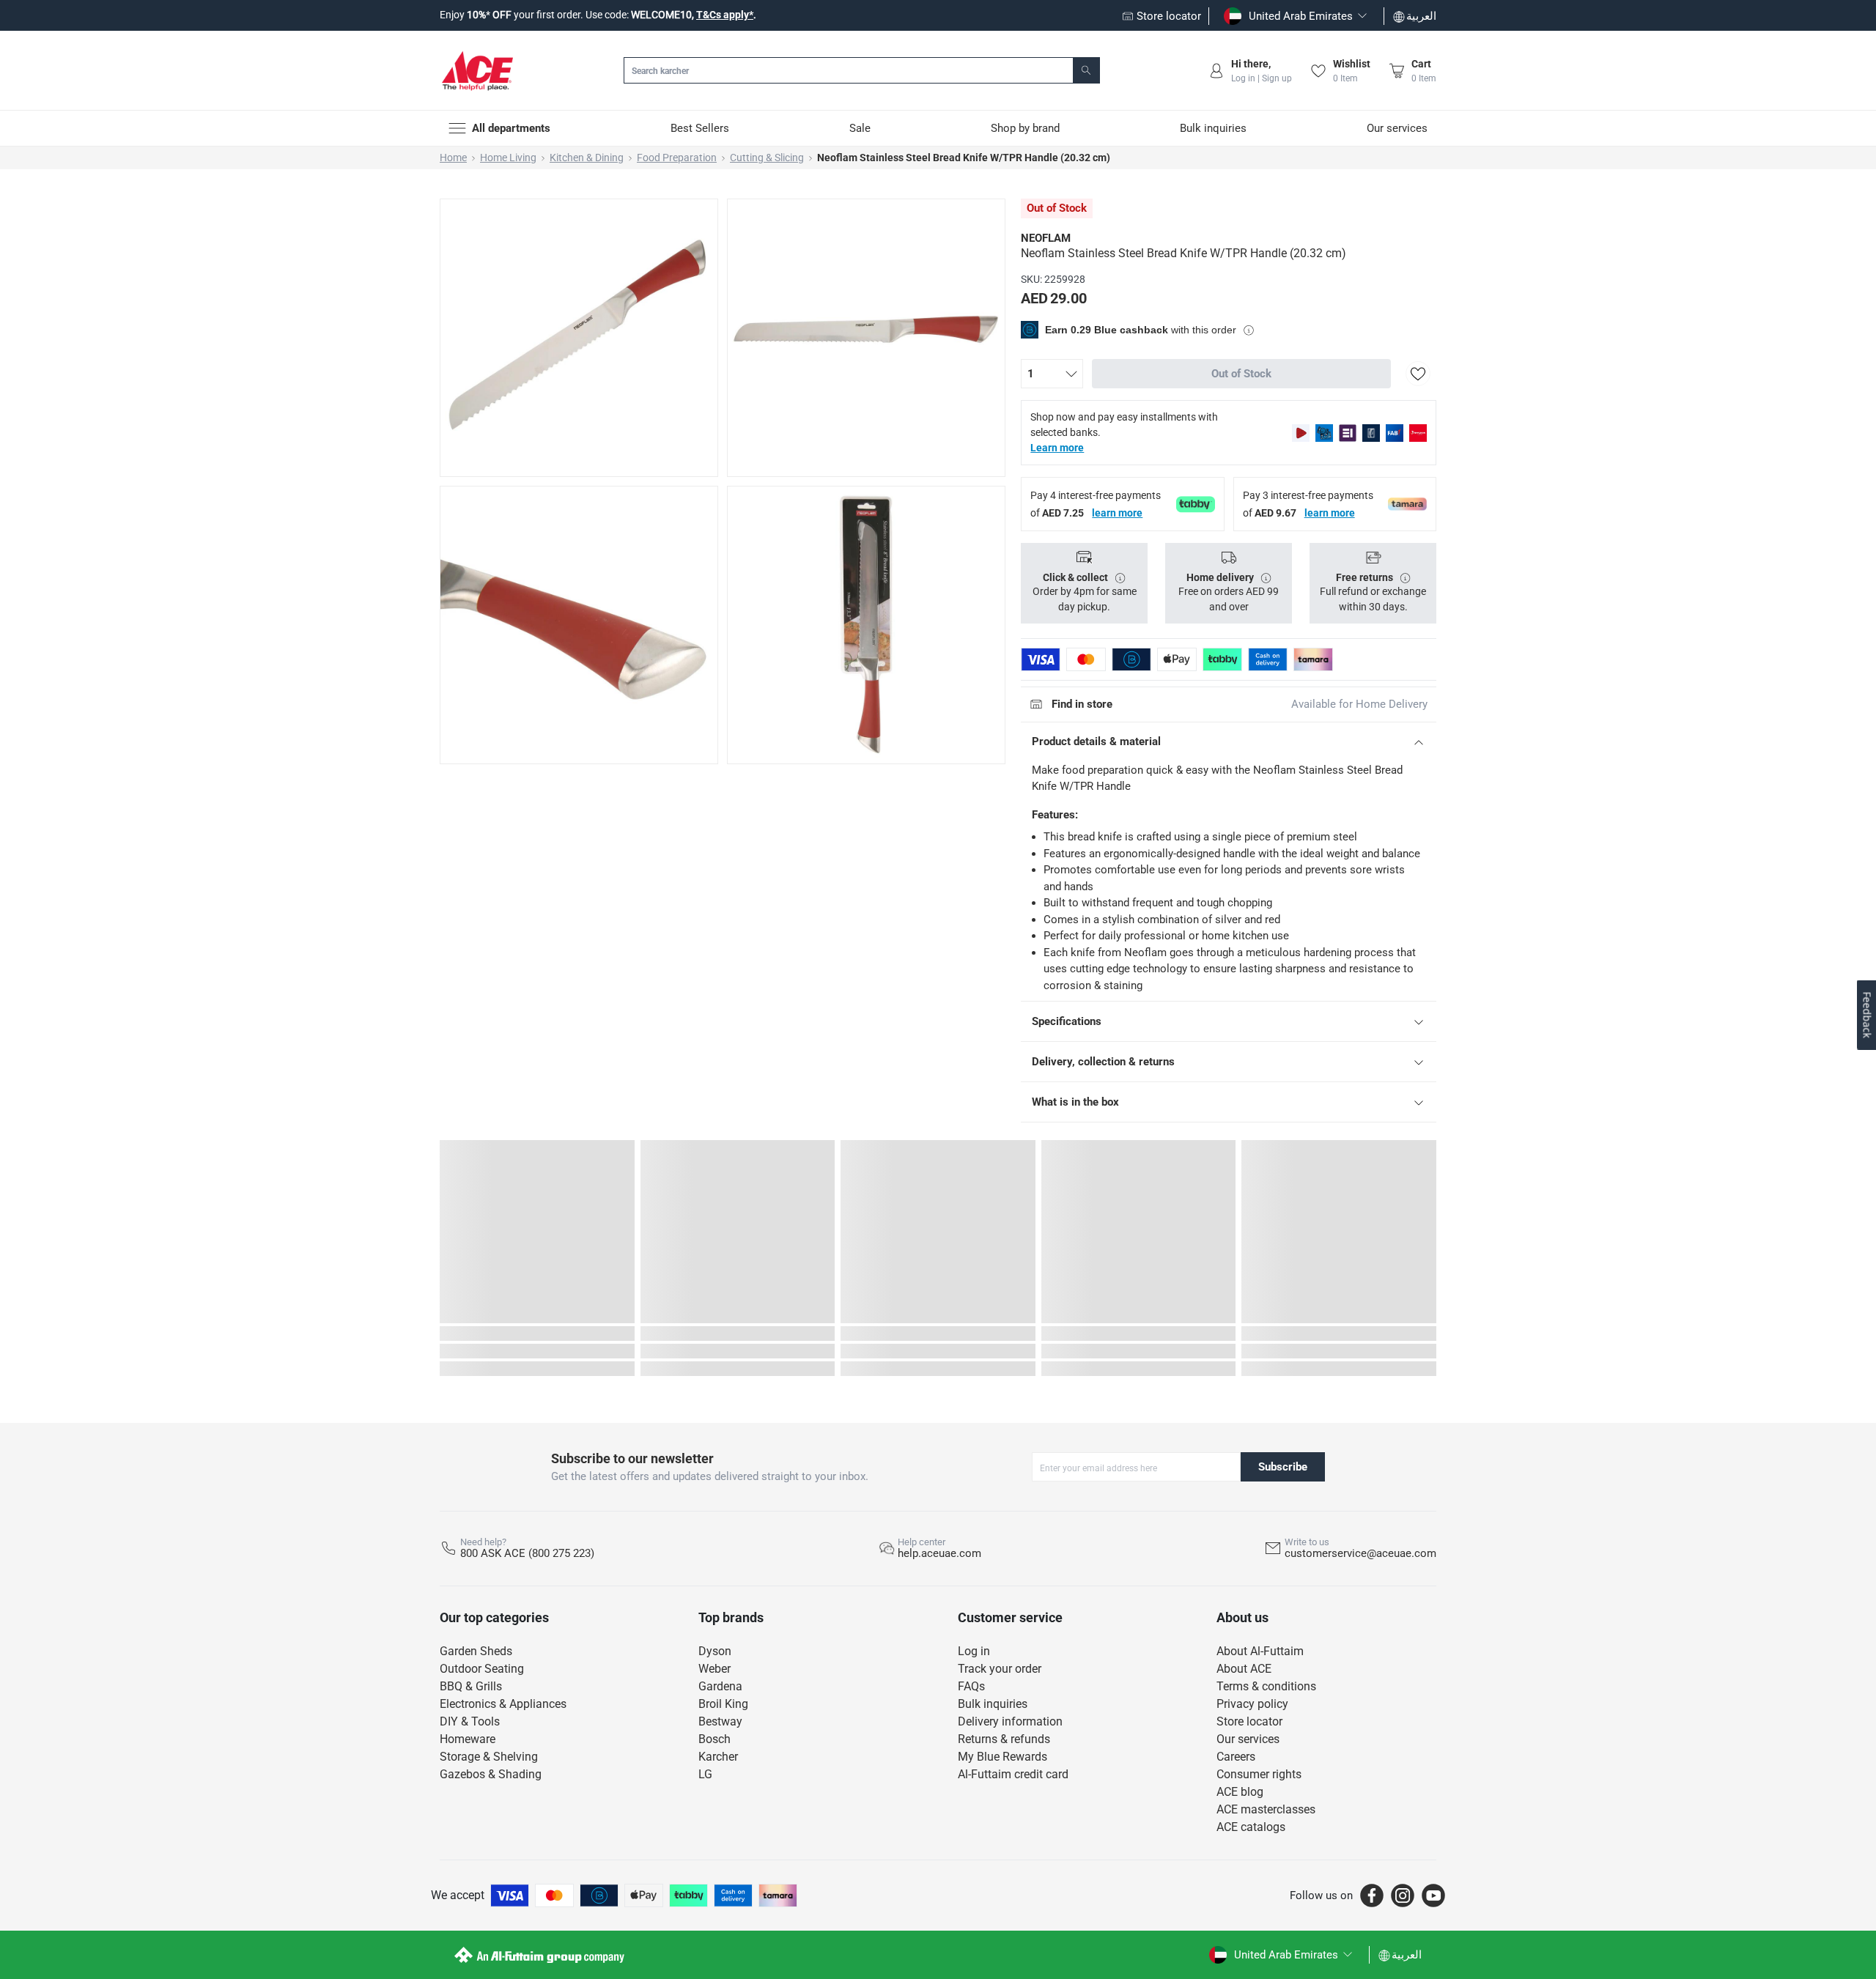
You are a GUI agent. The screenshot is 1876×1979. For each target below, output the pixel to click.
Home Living (508, 158)
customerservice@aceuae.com (1360, 1553)
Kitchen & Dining (587, 158)
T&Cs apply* (725, 15)
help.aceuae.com (939, 1553)
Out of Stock (1241, 374)
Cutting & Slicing (767, 158)
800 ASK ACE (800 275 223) (527, 1553)
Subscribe (1283, 1467)
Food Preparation (677, 158)
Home (453, 158)
